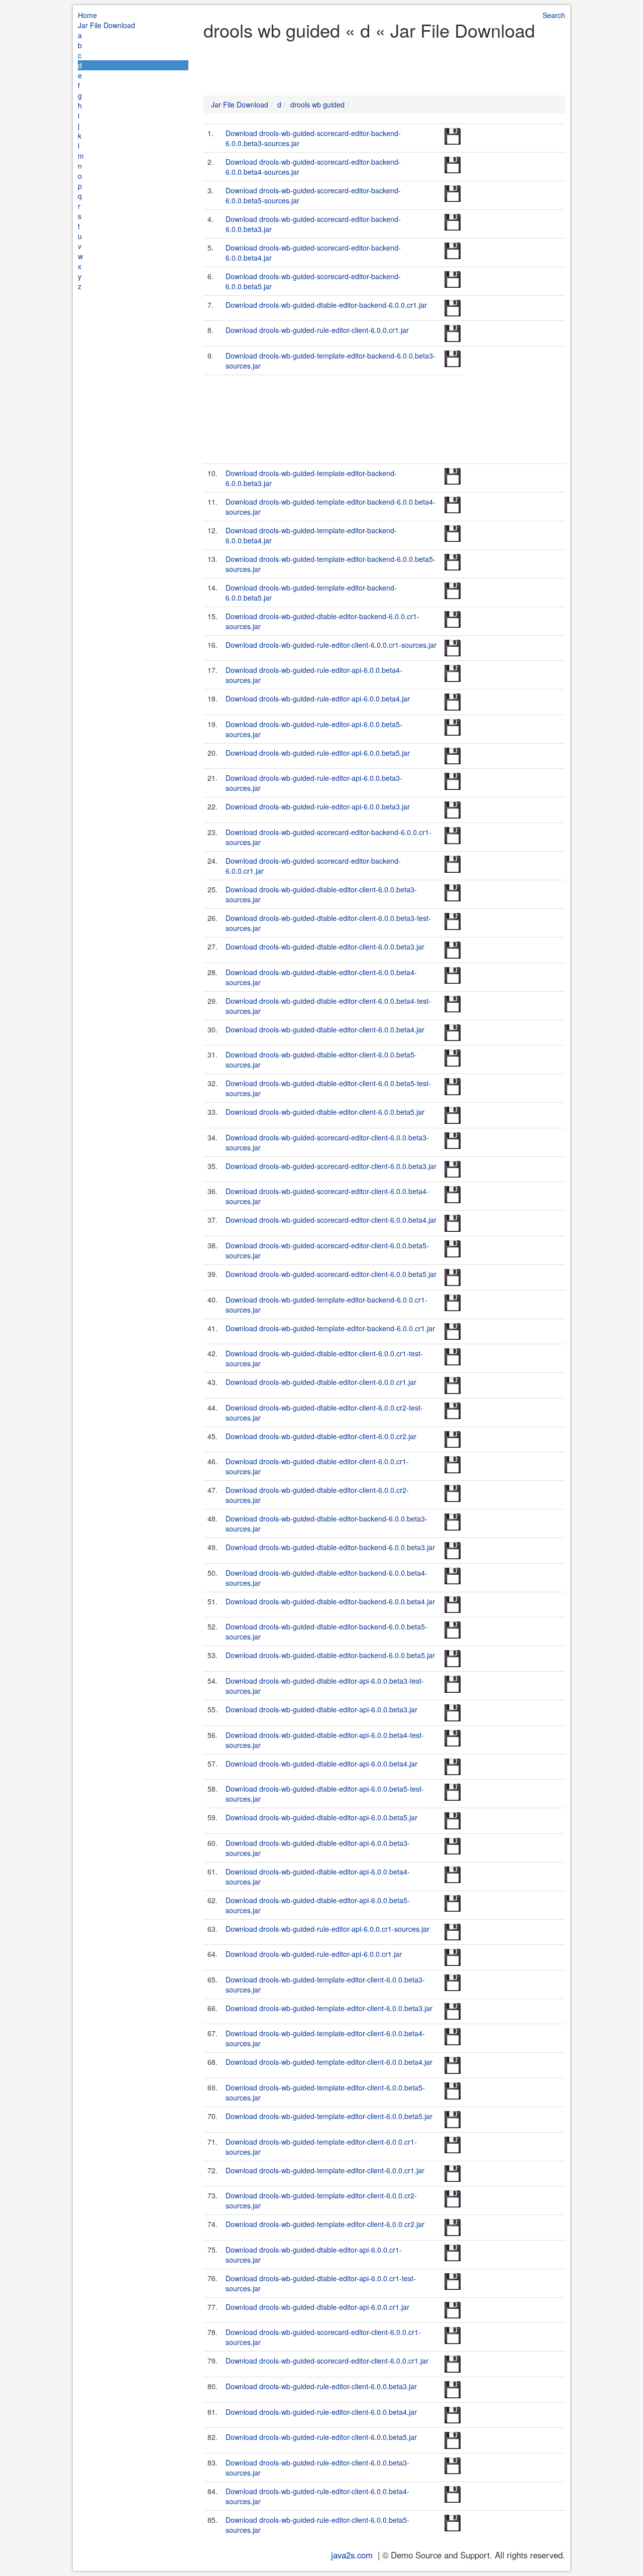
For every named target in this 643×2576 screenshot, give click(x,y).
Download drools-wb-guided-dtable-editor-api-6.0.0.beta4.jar (321, 1764)
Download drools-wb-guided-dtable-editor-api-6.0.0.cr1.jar (317, 2307)
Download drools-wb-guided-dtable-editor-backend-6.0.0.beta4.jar (330, 1601)
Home (87, 15)
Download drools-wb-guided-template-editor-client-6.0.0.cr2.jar (325, 2224)
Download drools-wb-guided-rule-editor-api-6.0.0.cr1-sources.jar (328, 1929)
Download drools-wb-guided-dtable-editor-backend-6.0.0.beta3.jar (330, 1547)
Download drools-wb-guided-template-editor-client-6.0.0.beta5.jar (329, 2116)
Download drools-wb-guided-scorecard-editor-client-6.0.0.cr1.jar (327, 2361)
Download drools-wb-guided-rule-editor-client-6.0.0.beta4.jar (321, 2412)
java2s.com (352, 2555)
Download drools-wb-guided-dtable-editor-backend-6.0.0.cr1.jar (326, 305)
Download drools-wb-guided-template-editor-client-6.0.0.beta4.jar (329, 2062)
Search (554, 15)
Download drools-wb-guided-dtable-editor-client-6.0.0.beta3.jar (325, 947)
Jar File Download (106, 25)
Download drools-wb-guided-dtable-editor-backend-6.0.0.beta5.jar (330, 1655)
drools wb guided (317, 104)
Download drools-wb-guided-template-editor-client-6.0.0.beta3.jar (329, 2008)
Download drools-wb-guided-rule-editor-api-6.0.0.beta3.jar (318, 806)
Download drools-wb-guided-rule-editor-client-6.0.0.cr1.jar (317, 330)
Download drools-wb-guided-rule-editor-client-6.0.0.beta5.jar (321, 2437)
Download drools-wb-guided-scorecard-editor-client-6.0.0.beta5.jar (331, 1274)
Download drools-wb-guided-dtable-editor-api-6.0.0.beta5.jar (321, 1817)
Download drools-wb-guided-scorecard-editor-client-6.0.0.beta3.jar (331, 1166)
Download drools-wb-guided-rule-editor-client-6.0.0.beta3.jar (321, 2386)
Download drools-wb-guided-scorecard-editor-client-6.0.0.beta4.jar (331, 1220)
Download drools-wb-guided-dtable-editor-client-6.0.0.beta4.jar (325, 1029)
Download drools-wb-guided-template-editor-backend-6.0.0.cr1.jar (330, 1328)
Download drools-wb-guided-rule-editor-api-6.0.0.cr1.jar (314, 1954)
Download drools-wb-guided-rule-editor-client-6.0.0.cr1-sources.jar (331, 645)
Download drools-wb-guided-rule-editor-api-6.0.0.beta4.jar (318, 698)
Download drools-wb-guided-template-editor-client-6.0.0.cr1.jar (325, 2170)
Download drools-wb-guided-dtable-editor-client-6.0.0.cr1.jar (321, 1382)
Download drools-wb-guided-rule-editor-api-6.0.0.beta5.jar (318, 753)
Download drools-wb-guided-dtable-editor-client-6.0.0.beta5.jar (325, 1112)
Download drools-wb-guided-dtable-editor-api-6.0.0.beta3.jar (321, 1709)
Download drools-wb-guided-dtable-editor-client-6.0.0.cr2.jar (321, 1436)
